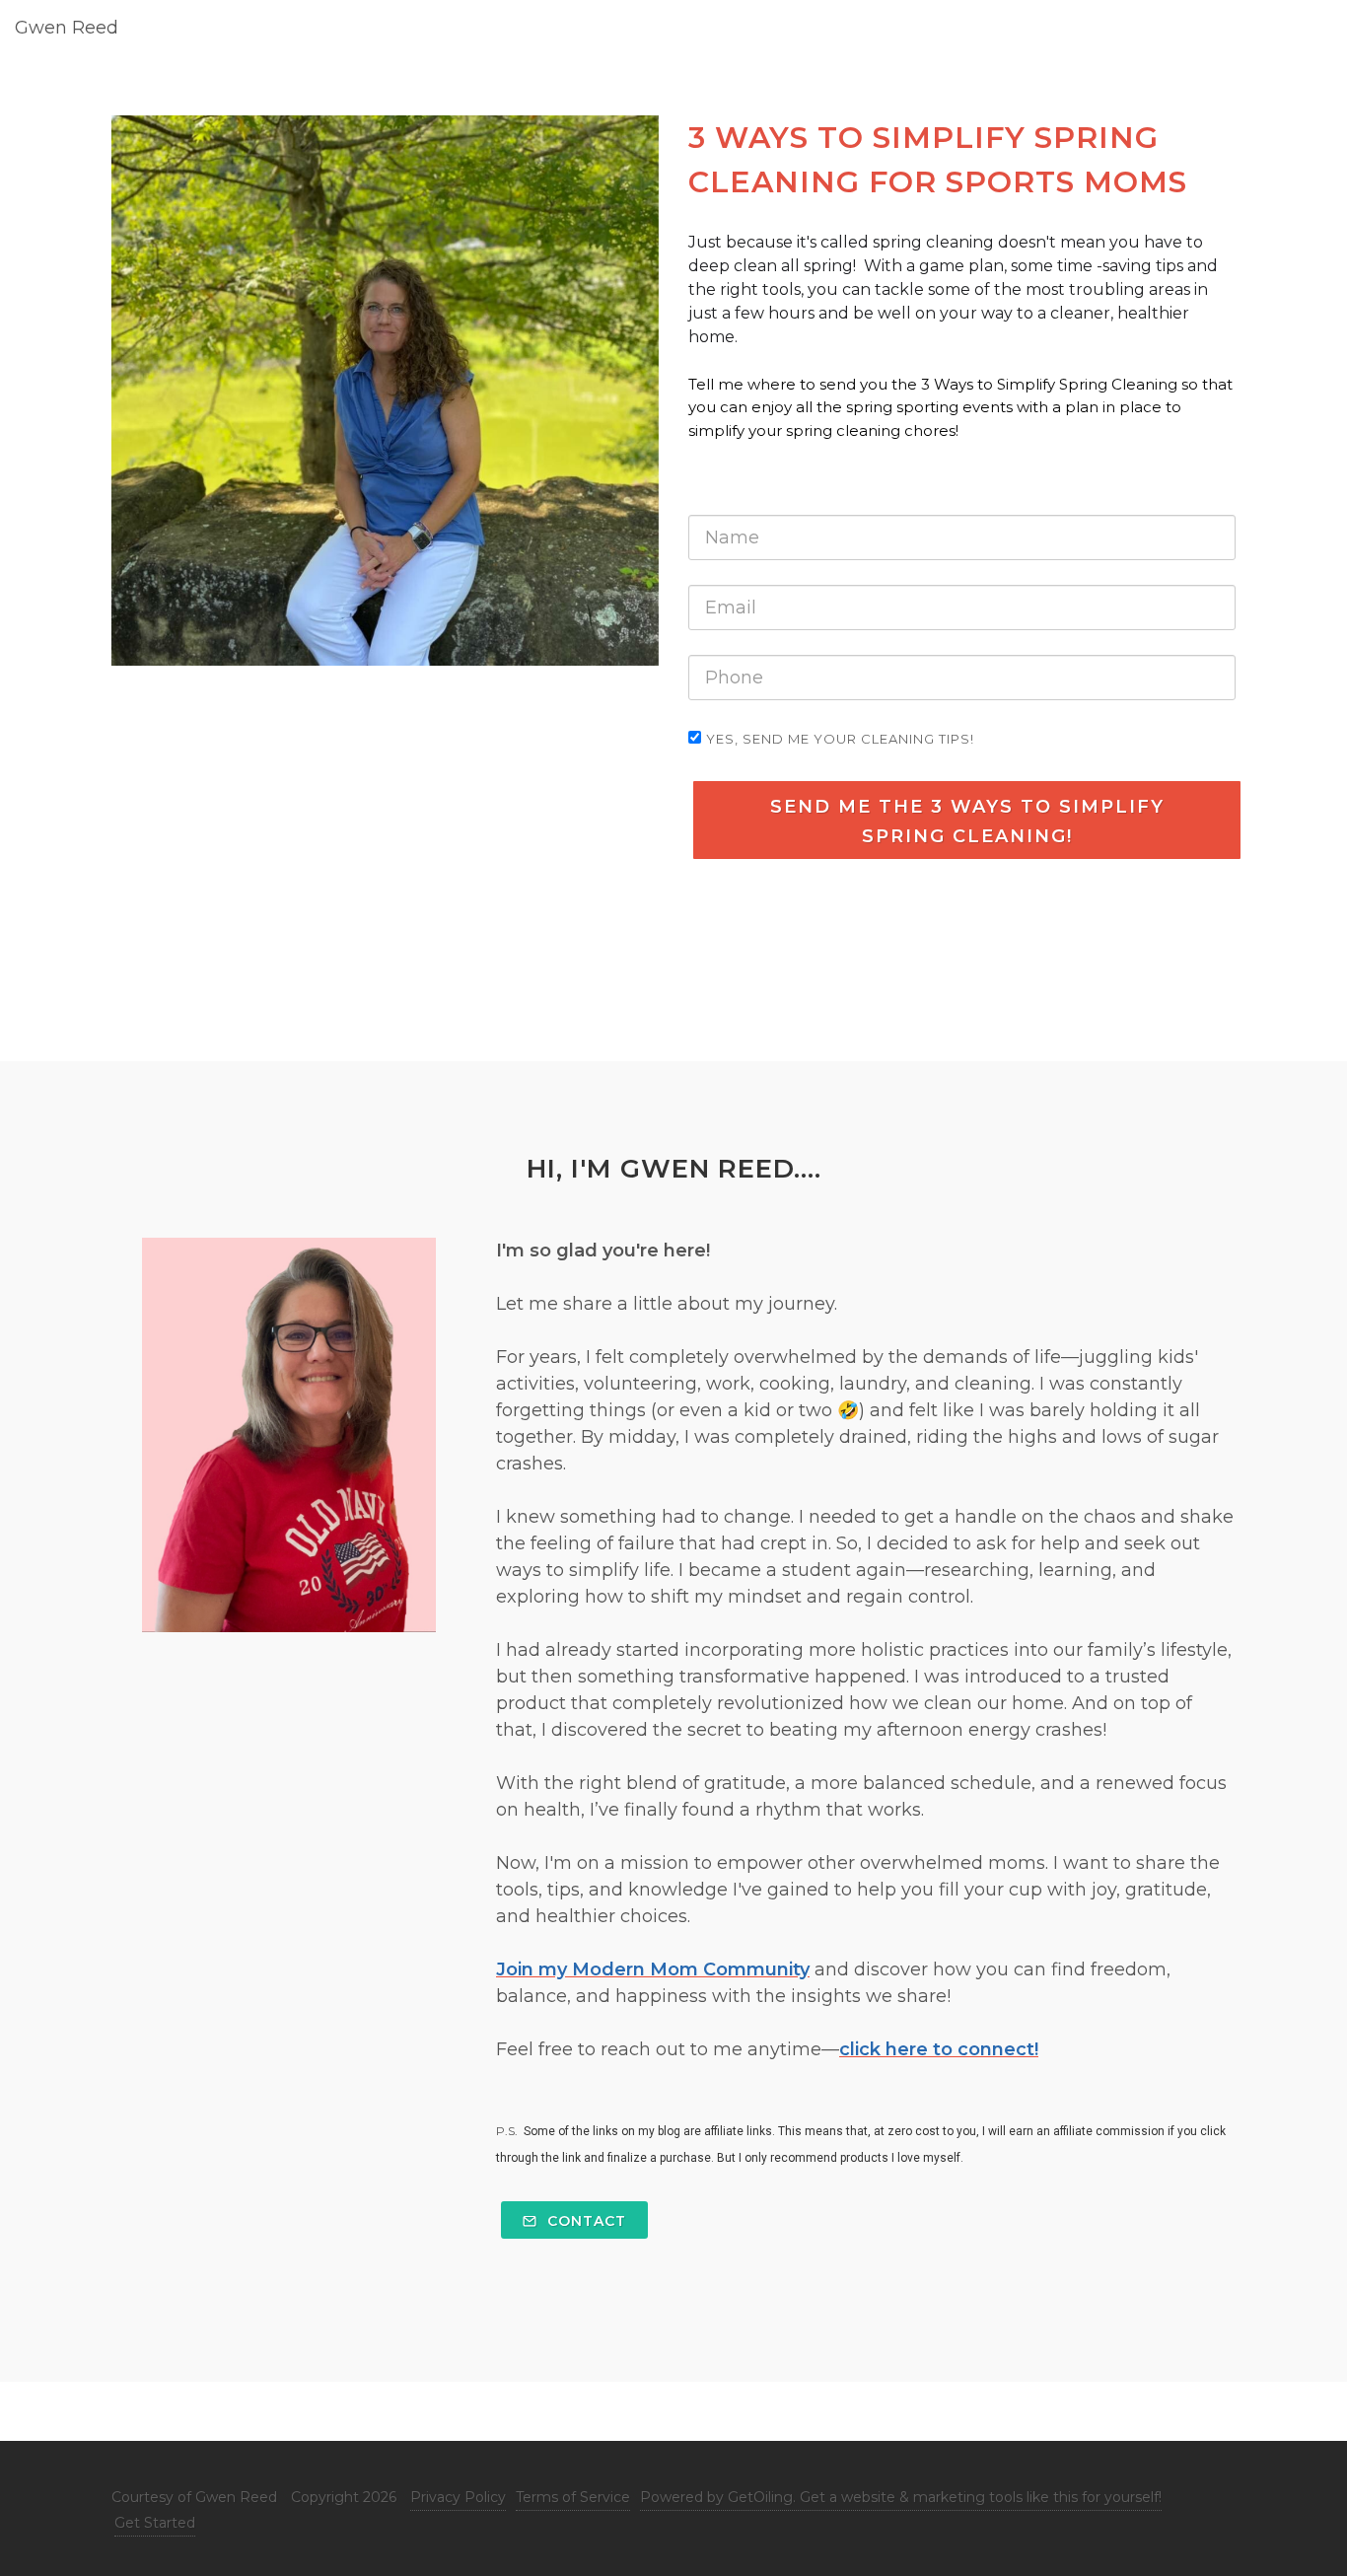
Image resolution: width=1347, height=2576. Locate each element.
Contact (584, 2221)
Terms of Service (573, 2497)
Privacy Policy (458, 2497)
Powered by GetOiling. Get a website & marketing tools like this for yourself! (901, 2497)
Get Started (155, 2523)
